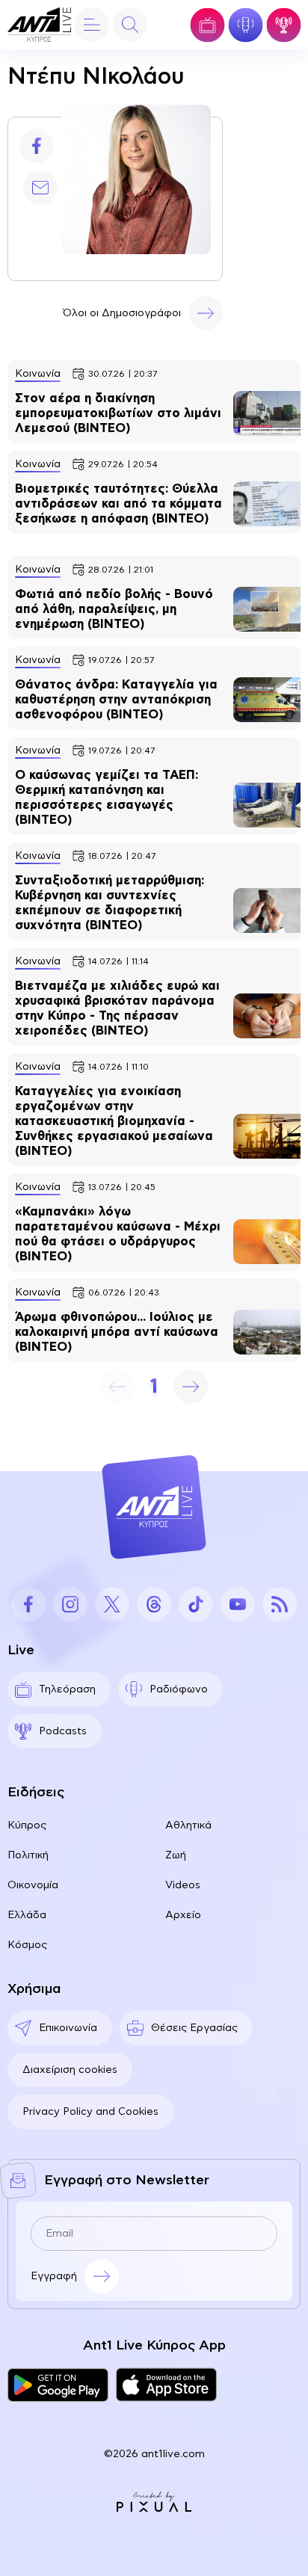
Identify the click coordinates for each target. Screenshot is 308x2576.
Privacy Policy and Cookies (90, 2112)
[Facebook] (37, 146)
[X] (112, 1604)
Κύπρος (27, 1825)
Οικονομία (33, 1885)
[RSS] (280, 1604)
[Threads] (154, 1604)
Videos (183, 1885)
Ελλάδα (27, 1915)
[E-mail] (40, 188)
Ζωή (176, 1855)
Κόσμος (27, 1945)
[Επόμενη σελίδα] (191, 1387)
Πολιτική (28, 1855)
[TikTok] (196, 1604)
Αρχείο (183, 1915)
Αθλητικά (188, 1825)
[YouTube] (238, 1604)
